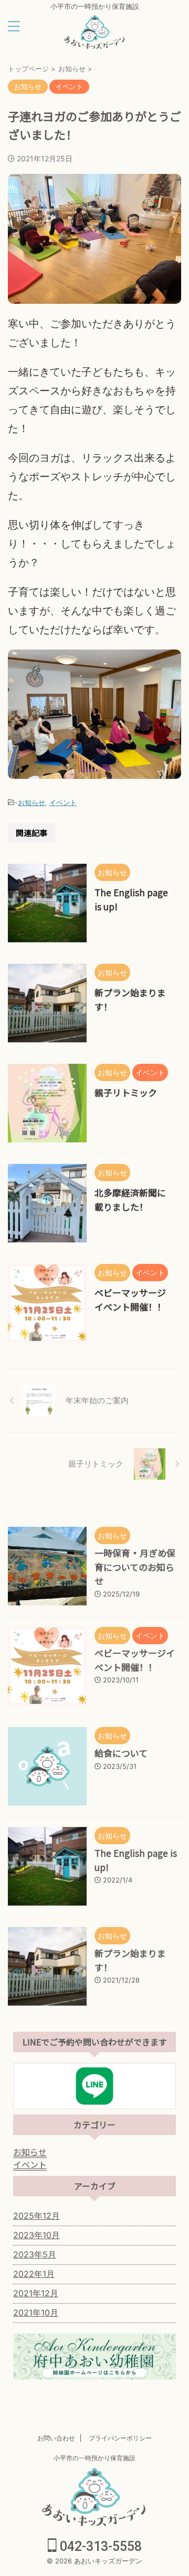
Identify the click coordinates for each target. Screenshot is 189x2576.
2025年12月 (36, 2216)
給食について (121, 1753)
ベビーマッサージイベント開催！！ (135, 1660)
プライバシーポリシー (120, 2438)
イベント (63, 802)
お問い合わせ (56, 2438)
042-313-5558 (99, 2546)
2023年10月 (36, 2235)
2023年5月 (35, 2254)
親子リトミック (126, 1092)
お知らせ (31, 802)
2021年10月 (36, 2313)
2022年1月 (34, 2274)
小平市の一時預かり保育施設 (94, 2458)
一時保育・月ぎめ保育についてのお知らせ (135, 1567)
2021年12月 (36, 2293)
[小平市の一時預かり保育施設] (95, 41)
